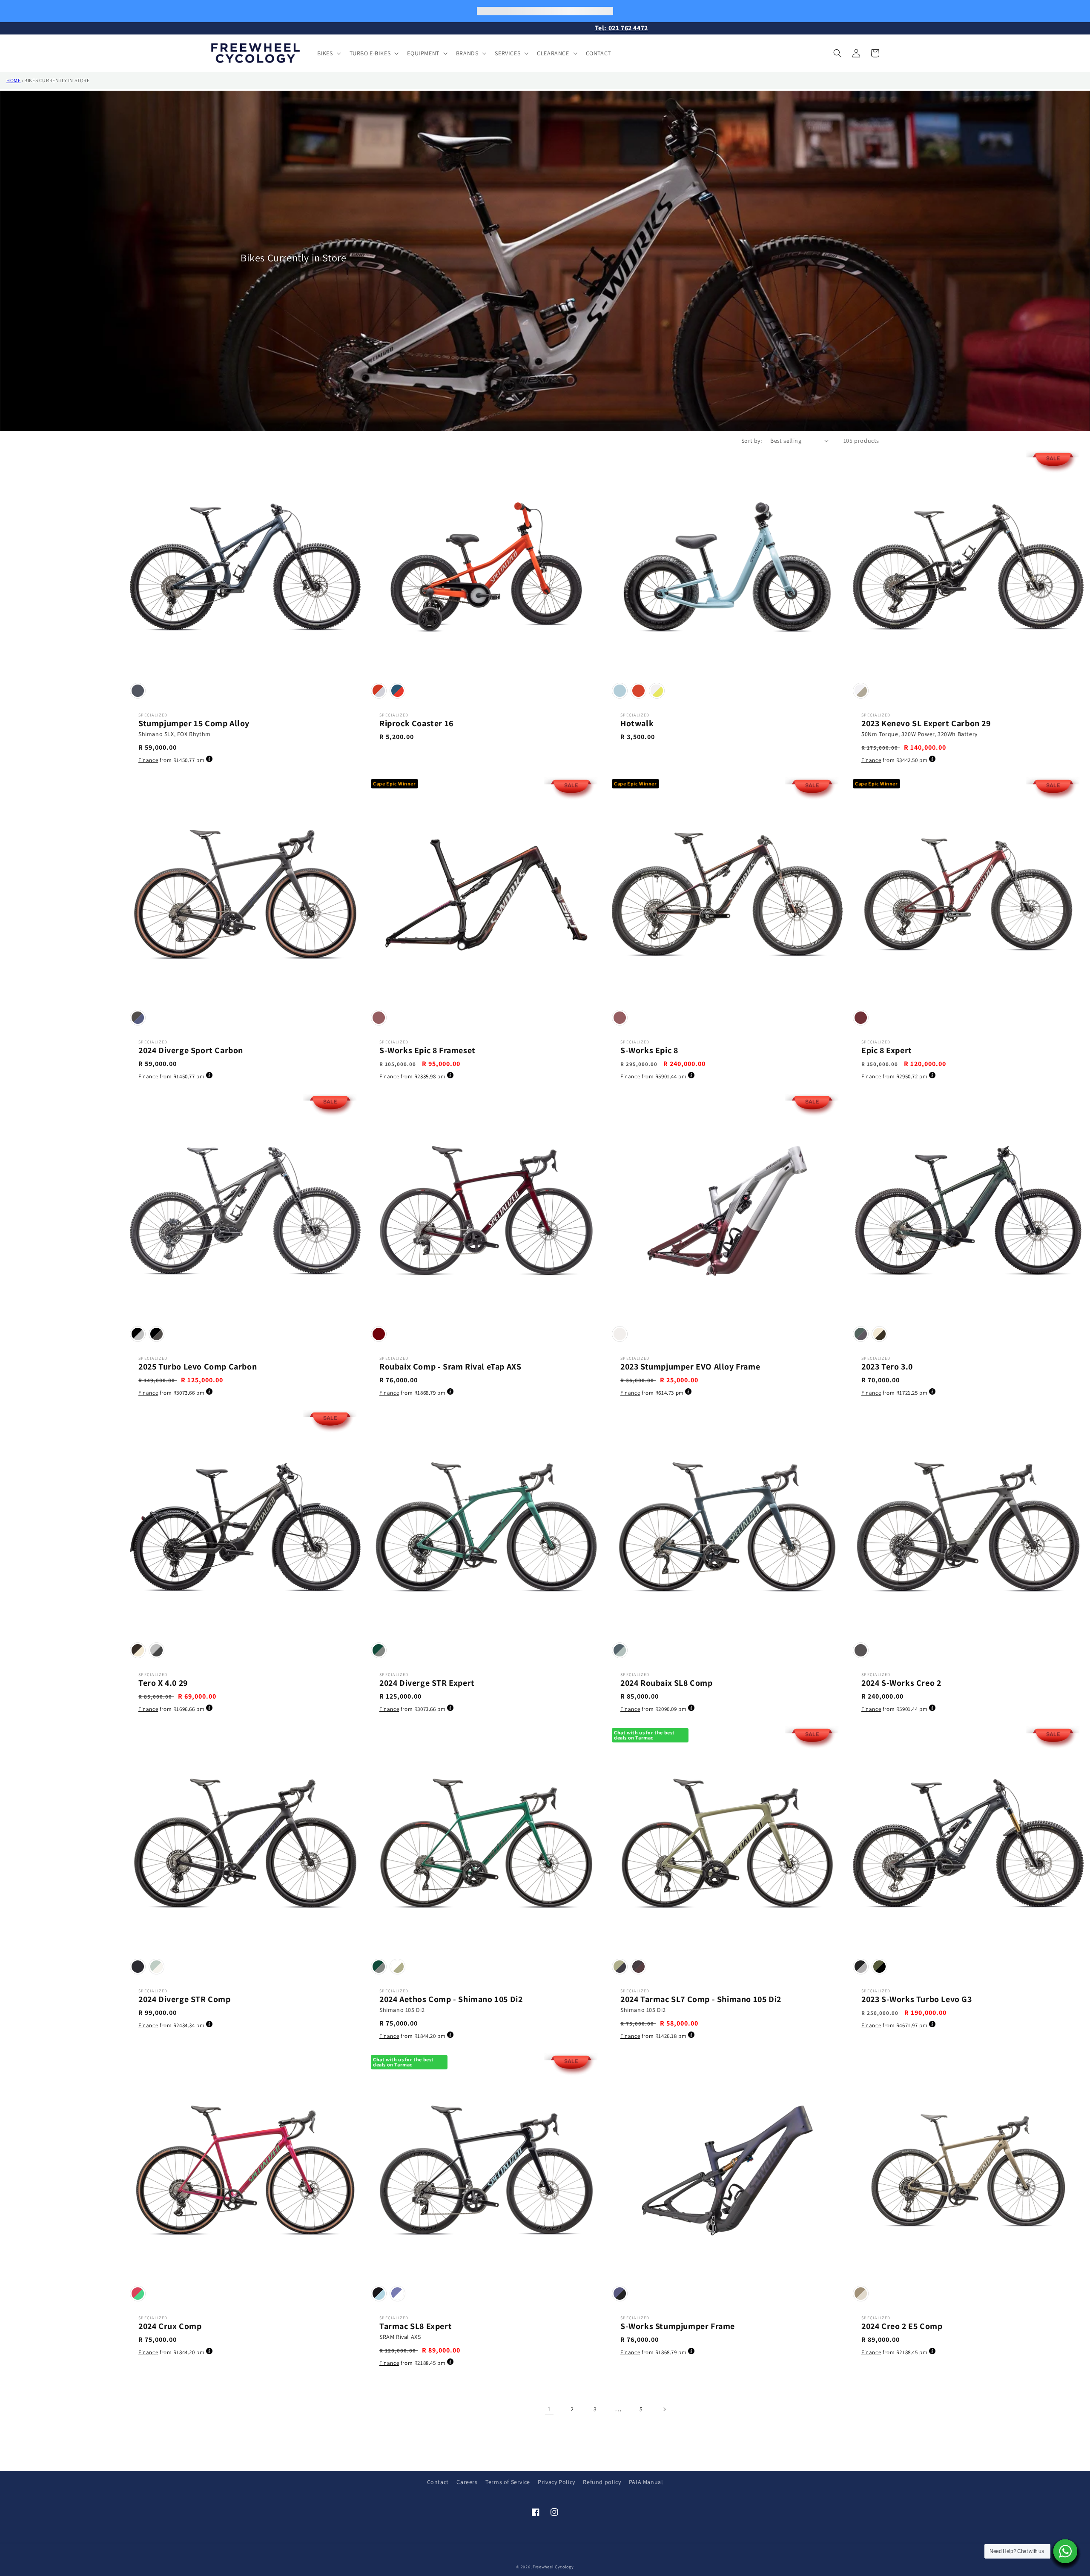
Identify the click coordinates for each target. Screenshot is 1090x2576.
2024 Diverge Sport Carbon (191, 1050)
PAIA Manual (646, 2482)
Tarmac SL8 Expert (416, 2326)
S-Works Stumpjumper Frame (678, 2326)
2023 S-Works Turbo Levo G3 (917, 1999)
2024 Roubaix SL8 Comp (667, 1683)
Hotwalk (637, 723)
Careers (467, 2482)
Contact (438, 2482)
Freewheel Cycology (553, 2567)
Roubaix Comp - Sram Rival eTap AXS (450, 1367)
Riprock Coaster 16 (416, 723)
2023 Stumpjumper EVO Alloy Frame (690, 1367)
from (171, 760)
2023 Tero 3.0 (887, 1367)
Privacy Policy (556, 2482)
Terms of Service (508, 2482)
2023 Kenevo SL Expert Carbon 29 (926, 723)
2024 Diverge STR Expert (427, 1683)
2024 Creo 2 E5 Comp (902, 2326)
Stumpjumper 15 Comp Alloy (194, 723)
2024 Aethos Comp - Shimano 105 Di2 (451, 1999)
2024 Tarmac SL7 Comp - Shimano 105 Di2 (701, 1999)
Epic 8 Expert (887, 1050)
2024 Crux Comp (170, 2326)
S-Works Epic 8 (649, 1050)
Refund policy (602, 2482)
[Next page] (664, 2409)
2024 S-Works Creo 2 (901, 1683)
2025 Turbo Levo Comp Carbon (198, 1367)
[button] (328, 53)
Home (13, 80)
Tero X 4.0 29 (163, 1683)
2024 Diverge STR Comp (185, 1999)
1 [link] (549, 2409)
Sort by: (752, 441)
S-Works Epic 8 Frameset (427, 1050)
